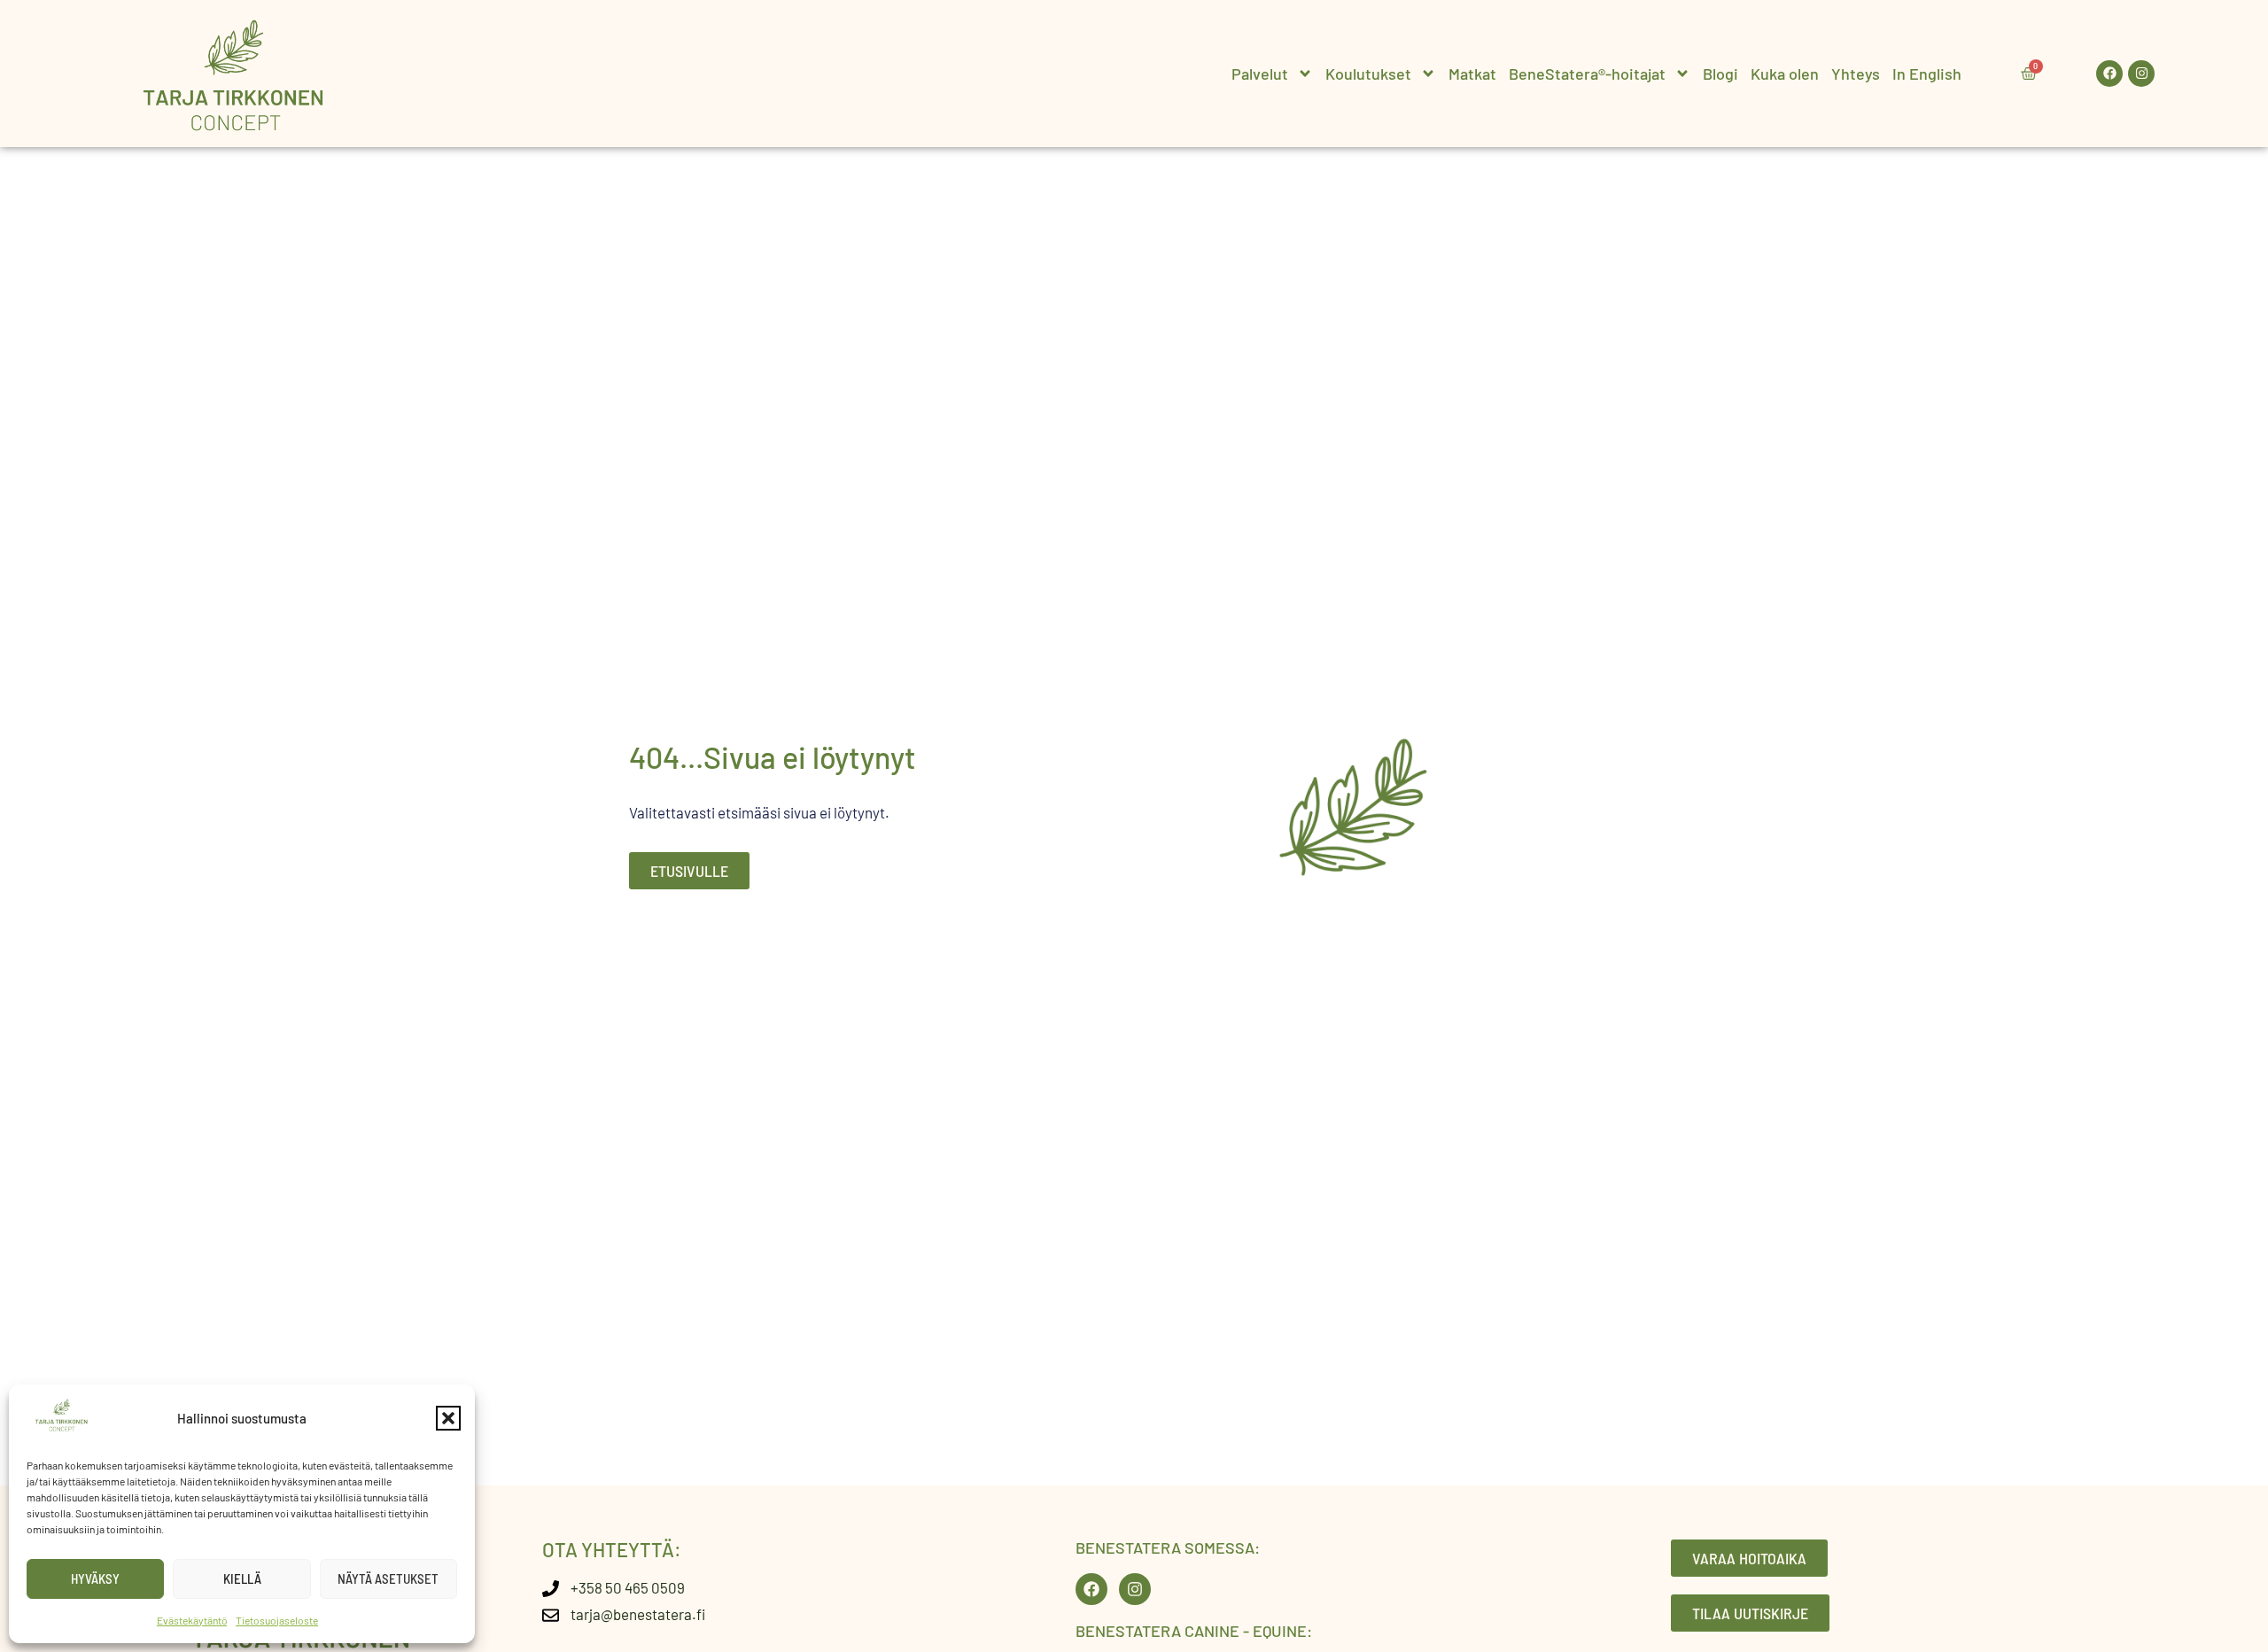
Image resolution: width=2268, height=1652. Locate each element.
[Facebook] (2109, 74)
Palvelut (1260, 74)
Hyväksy (95, 1578)
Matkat (1472, 74)
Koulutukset (1368, 74)
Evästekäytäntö (192, 1620)
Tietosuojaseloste (277, 1620)
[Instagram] (2141, 74)
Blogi (1720, 74)
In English (1927, 74)
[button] (448, 1418)
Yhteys (1856, 74)
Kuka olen (1785, 74)
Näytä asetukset (388, 1578)
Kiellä (242, 1578)
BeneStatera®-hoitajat (1587, 74)
